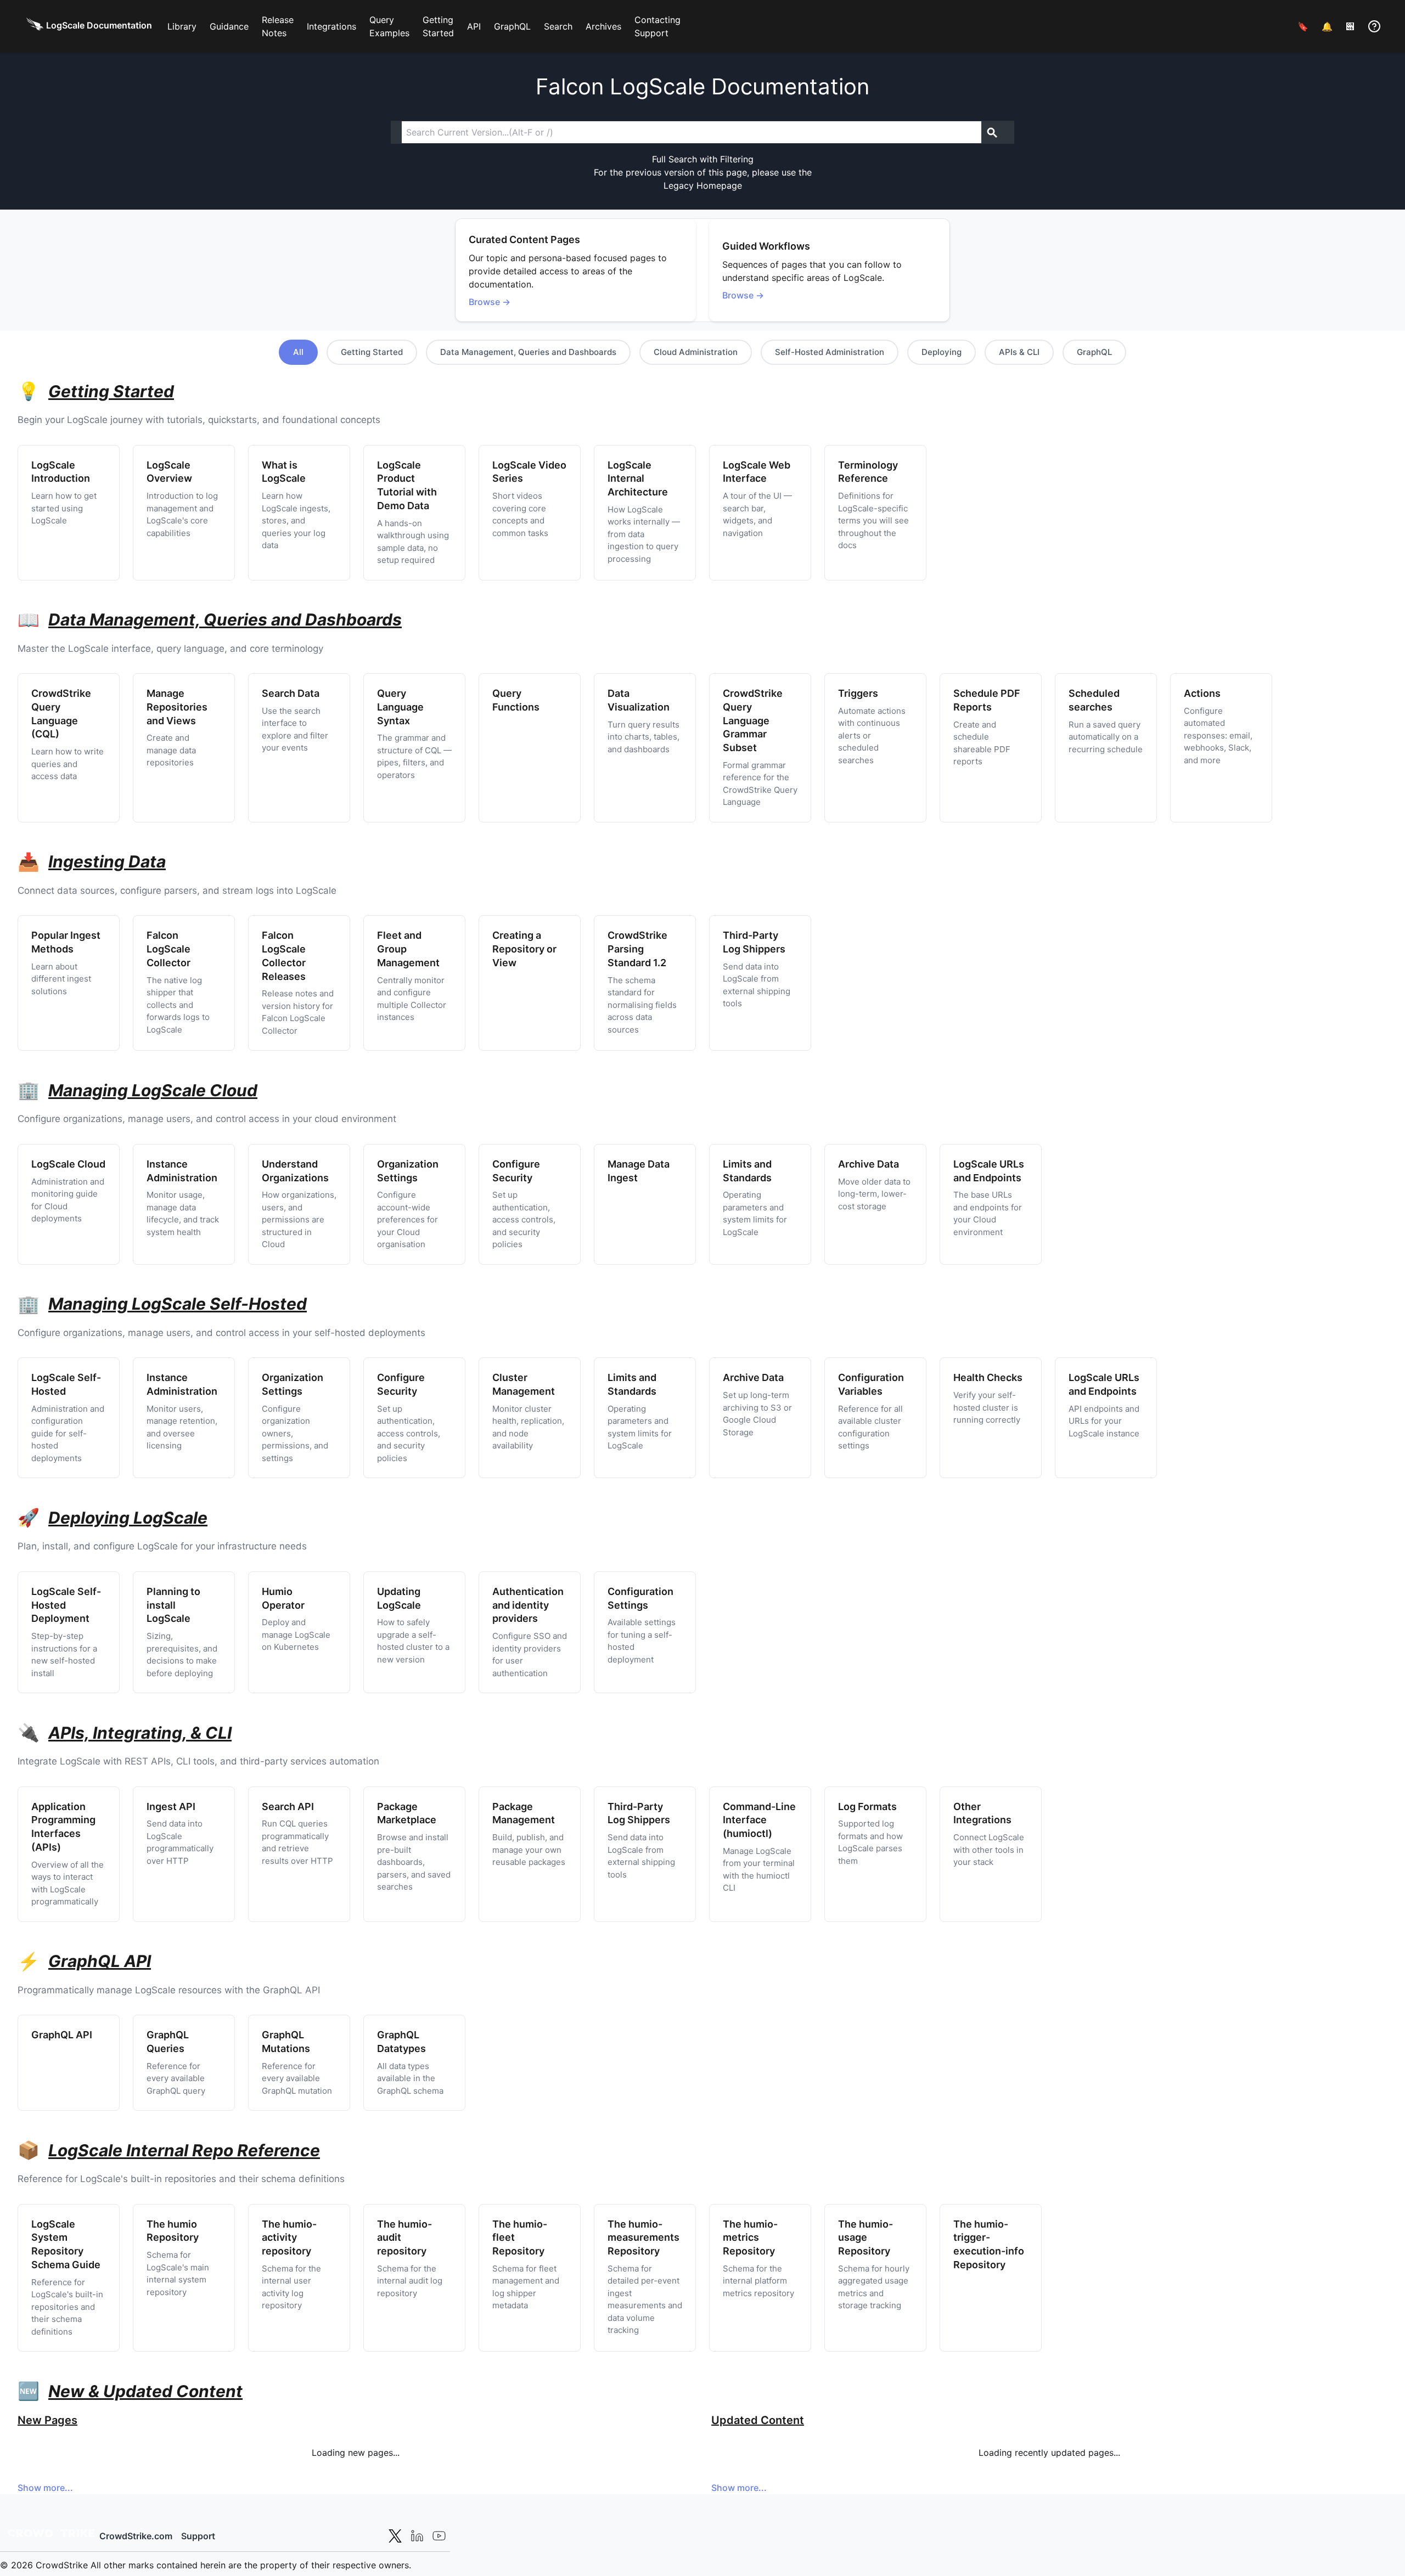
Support (198, 2536)
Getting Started (438, 26)
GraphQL (512, 26)
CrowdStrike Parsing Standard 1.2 (637, 949)
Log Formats (867, 1806)
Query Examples (389, 26)
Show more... (45, 2488)
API (474, 26)
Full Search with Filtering (703, 159)
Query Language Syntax (400, 707)
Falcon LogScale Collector (168, 949)
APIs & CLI (1019, 352)
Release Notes (278, 26)
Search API (288, 1806)
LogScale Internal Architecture (638, 479)
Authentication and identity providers (528, 1605)
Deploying (942, 352)
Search (558, 26)
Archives (603, 26)
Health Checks (988, 1377)
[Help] (1374, 26)
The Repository (644, 2238)
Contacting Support (657, 26)
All (298, 352)
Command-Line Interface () (759, 1820)
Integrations (331, 26)
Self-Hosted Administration (830, 352)
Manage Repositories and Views (177, 707)
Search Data (291, 693)
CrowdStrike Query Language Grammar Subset (753, 720)
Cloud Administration (696, 352)
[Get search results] (992, 132)
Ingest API (171, 1806)
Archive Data (869, 1164)
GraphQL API (62, 2035)
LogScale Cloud (68, 1164)
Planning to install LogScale (173, 1605)
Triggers (858, 693)
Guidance (229, 26)
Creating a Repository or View (524, 949)
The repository (289, 2238)
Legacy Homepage (703, 185)
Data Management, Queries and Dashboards (528, 352)
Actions (1202, 693)
